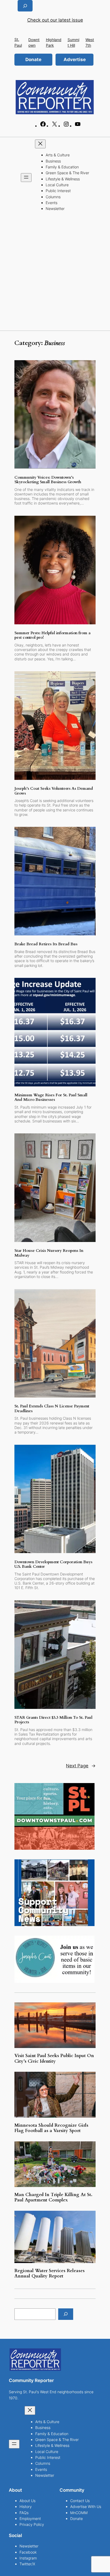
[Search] (66, 2314)
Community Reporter (31, 2380)
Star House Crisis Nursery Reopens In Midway (49, 1253)
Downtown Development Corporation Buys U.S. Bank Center (53, 1564)
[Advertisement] (55, 273)
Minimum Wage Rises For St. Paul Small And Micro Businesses (51, 1098)
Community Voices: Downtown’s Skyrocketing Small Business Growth (48, 480)
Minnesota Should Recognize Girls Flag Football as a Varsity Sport (51, 2128)
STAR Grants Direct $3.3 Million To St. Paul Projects (53, 1720)
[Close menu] (40, 144)
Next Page (81, 1766)
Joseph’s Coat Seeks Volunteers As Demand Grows (54, 791)
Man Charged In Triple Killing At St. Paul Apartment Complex (53, 2197)
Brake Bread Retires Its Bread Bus (46, 944)
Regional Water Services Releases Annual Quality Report (50, 2273)
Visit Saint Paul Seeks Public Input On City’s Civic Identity (54, 2058)
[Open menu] (26, 178)
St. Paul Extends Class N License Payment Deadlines (52, 1409)
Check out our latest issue (55, 20)
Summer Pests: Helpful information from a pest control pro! (52, 635)
